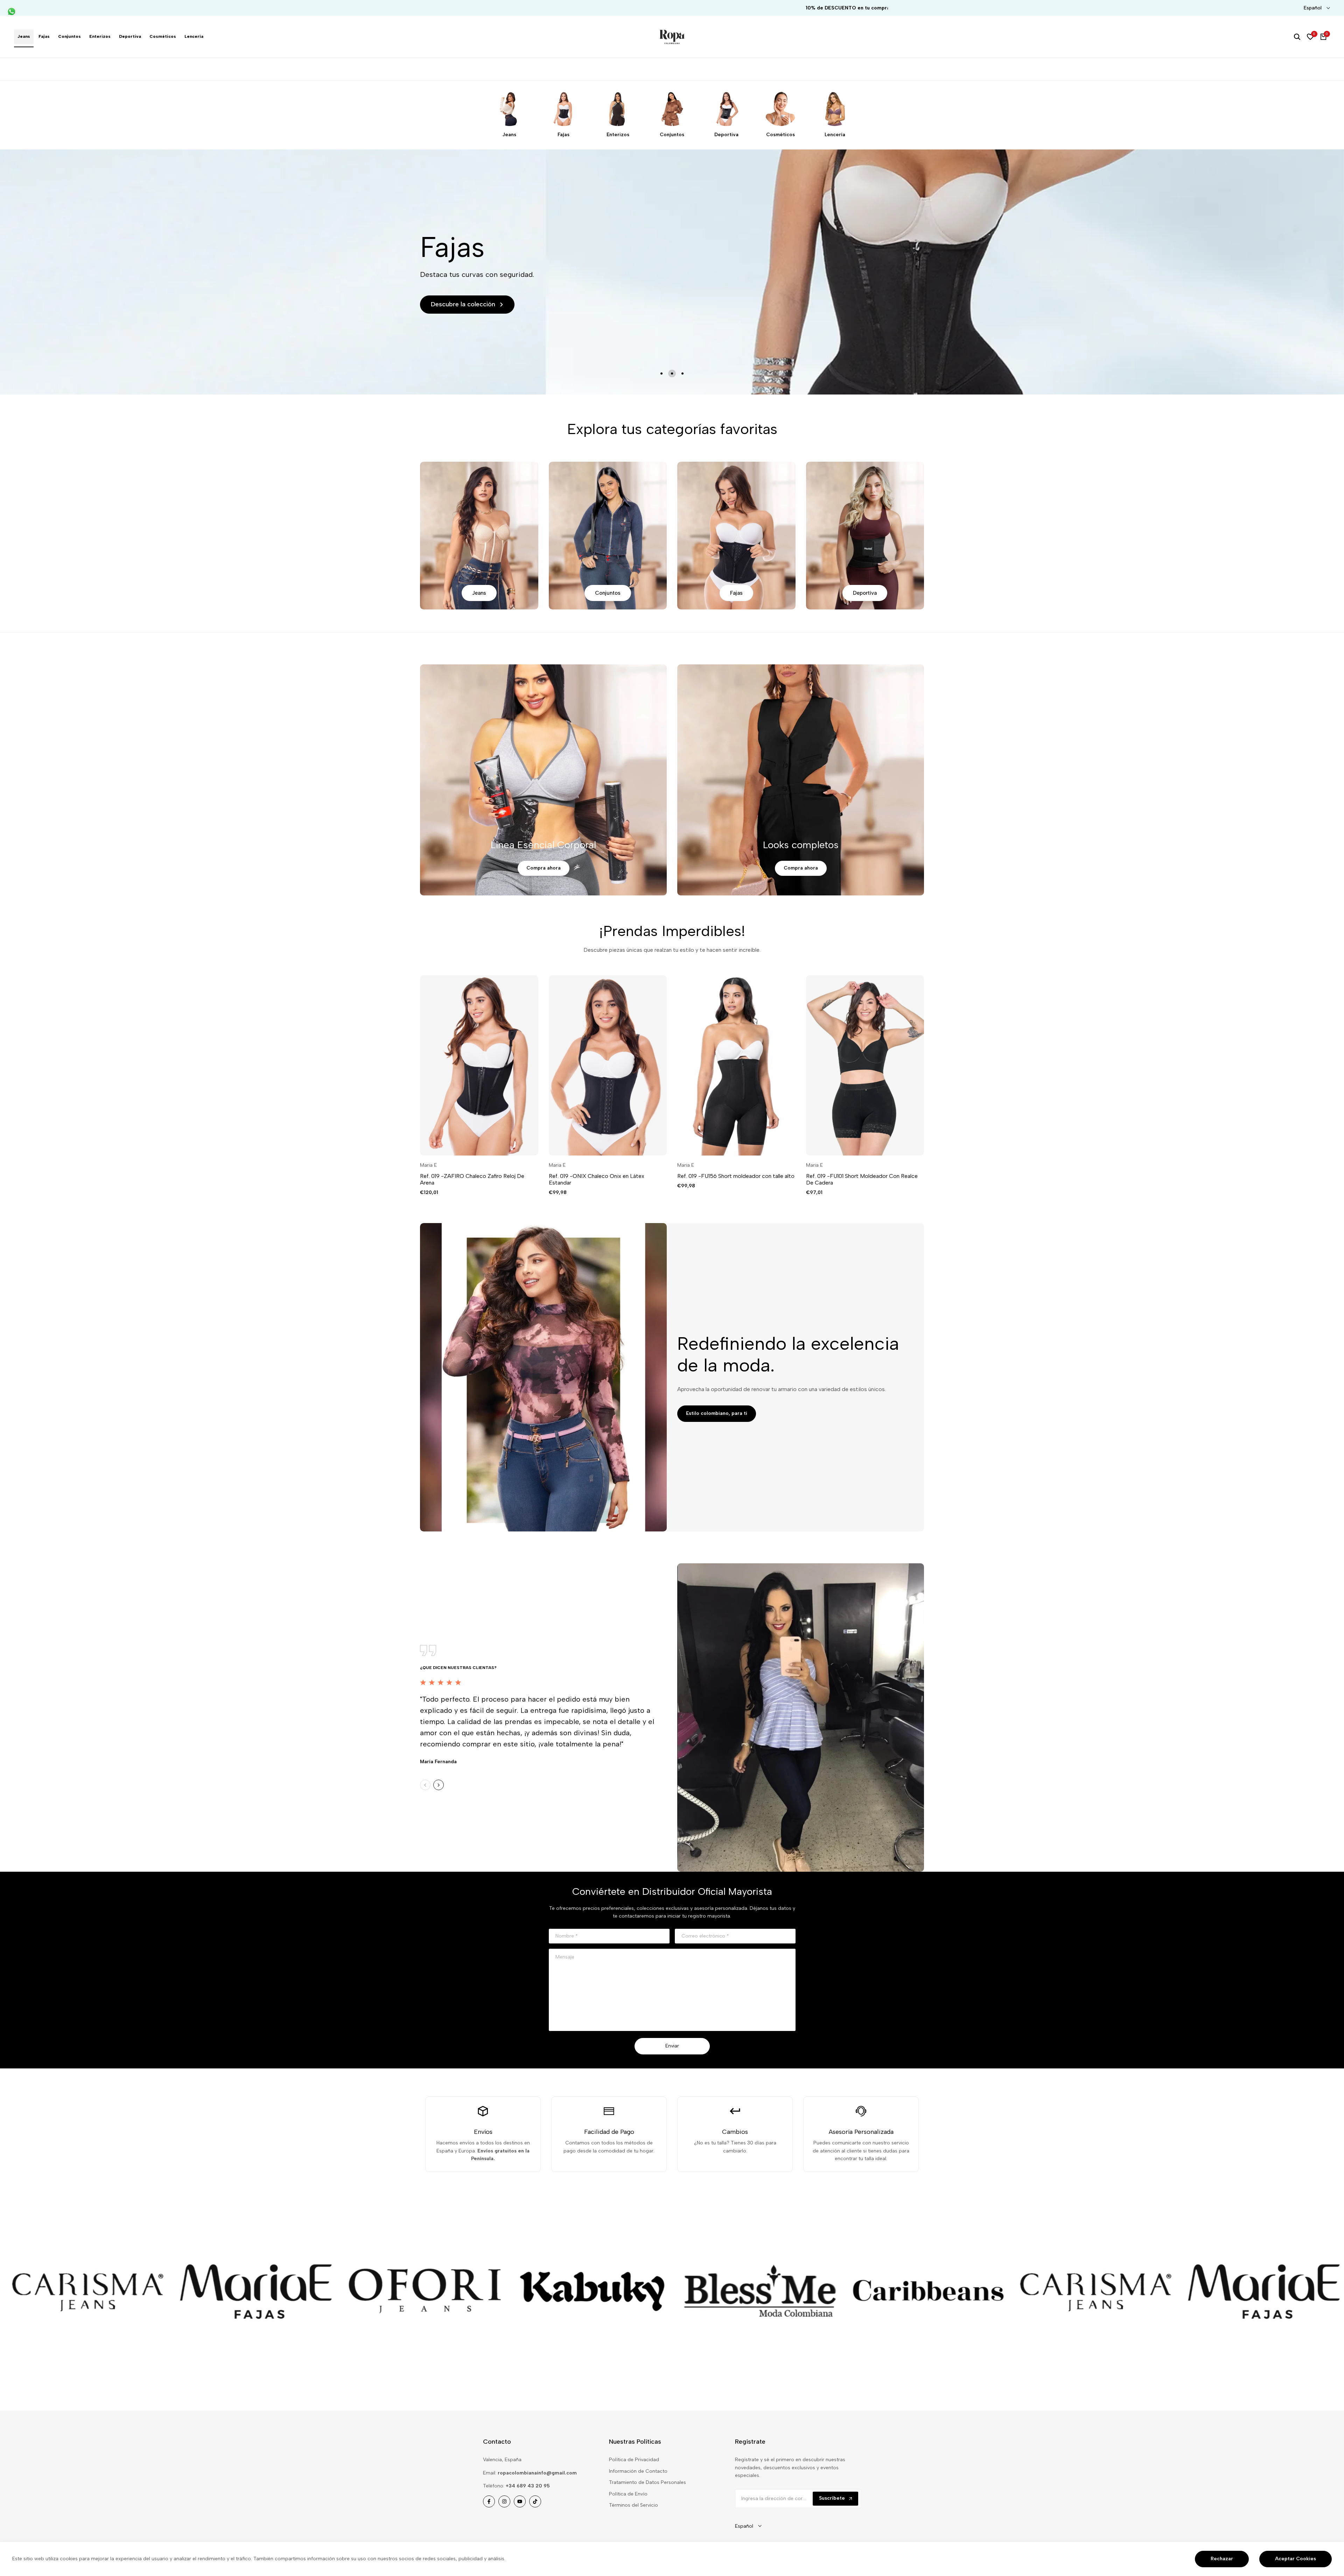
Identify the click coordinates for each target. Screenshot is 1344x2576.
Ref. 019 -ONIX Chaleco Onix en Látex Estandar (597, 1179)
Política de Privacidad (634, 2460)
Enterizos (618, 135)
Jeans (509, 135)
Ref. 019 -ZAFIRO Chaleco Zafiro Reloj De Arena (472, 1179)
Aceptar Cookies (1296, 2559)
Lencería (835, 135)
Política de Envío (628, 2494)
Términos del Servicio (633, 2505)
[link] (169, 2291)
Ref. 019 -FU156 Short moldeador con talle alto (736, 1176)
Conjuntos (672, 135)
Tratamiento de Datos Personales (647, 2482)
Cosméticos (780, 135)
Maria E (428, 1165)
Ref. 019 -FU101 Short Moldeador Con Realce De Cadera (862, 1179)
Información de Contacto (638, 2471)
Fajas (563, 135)
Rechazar (1222, 2559)
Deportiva (726, 135)
